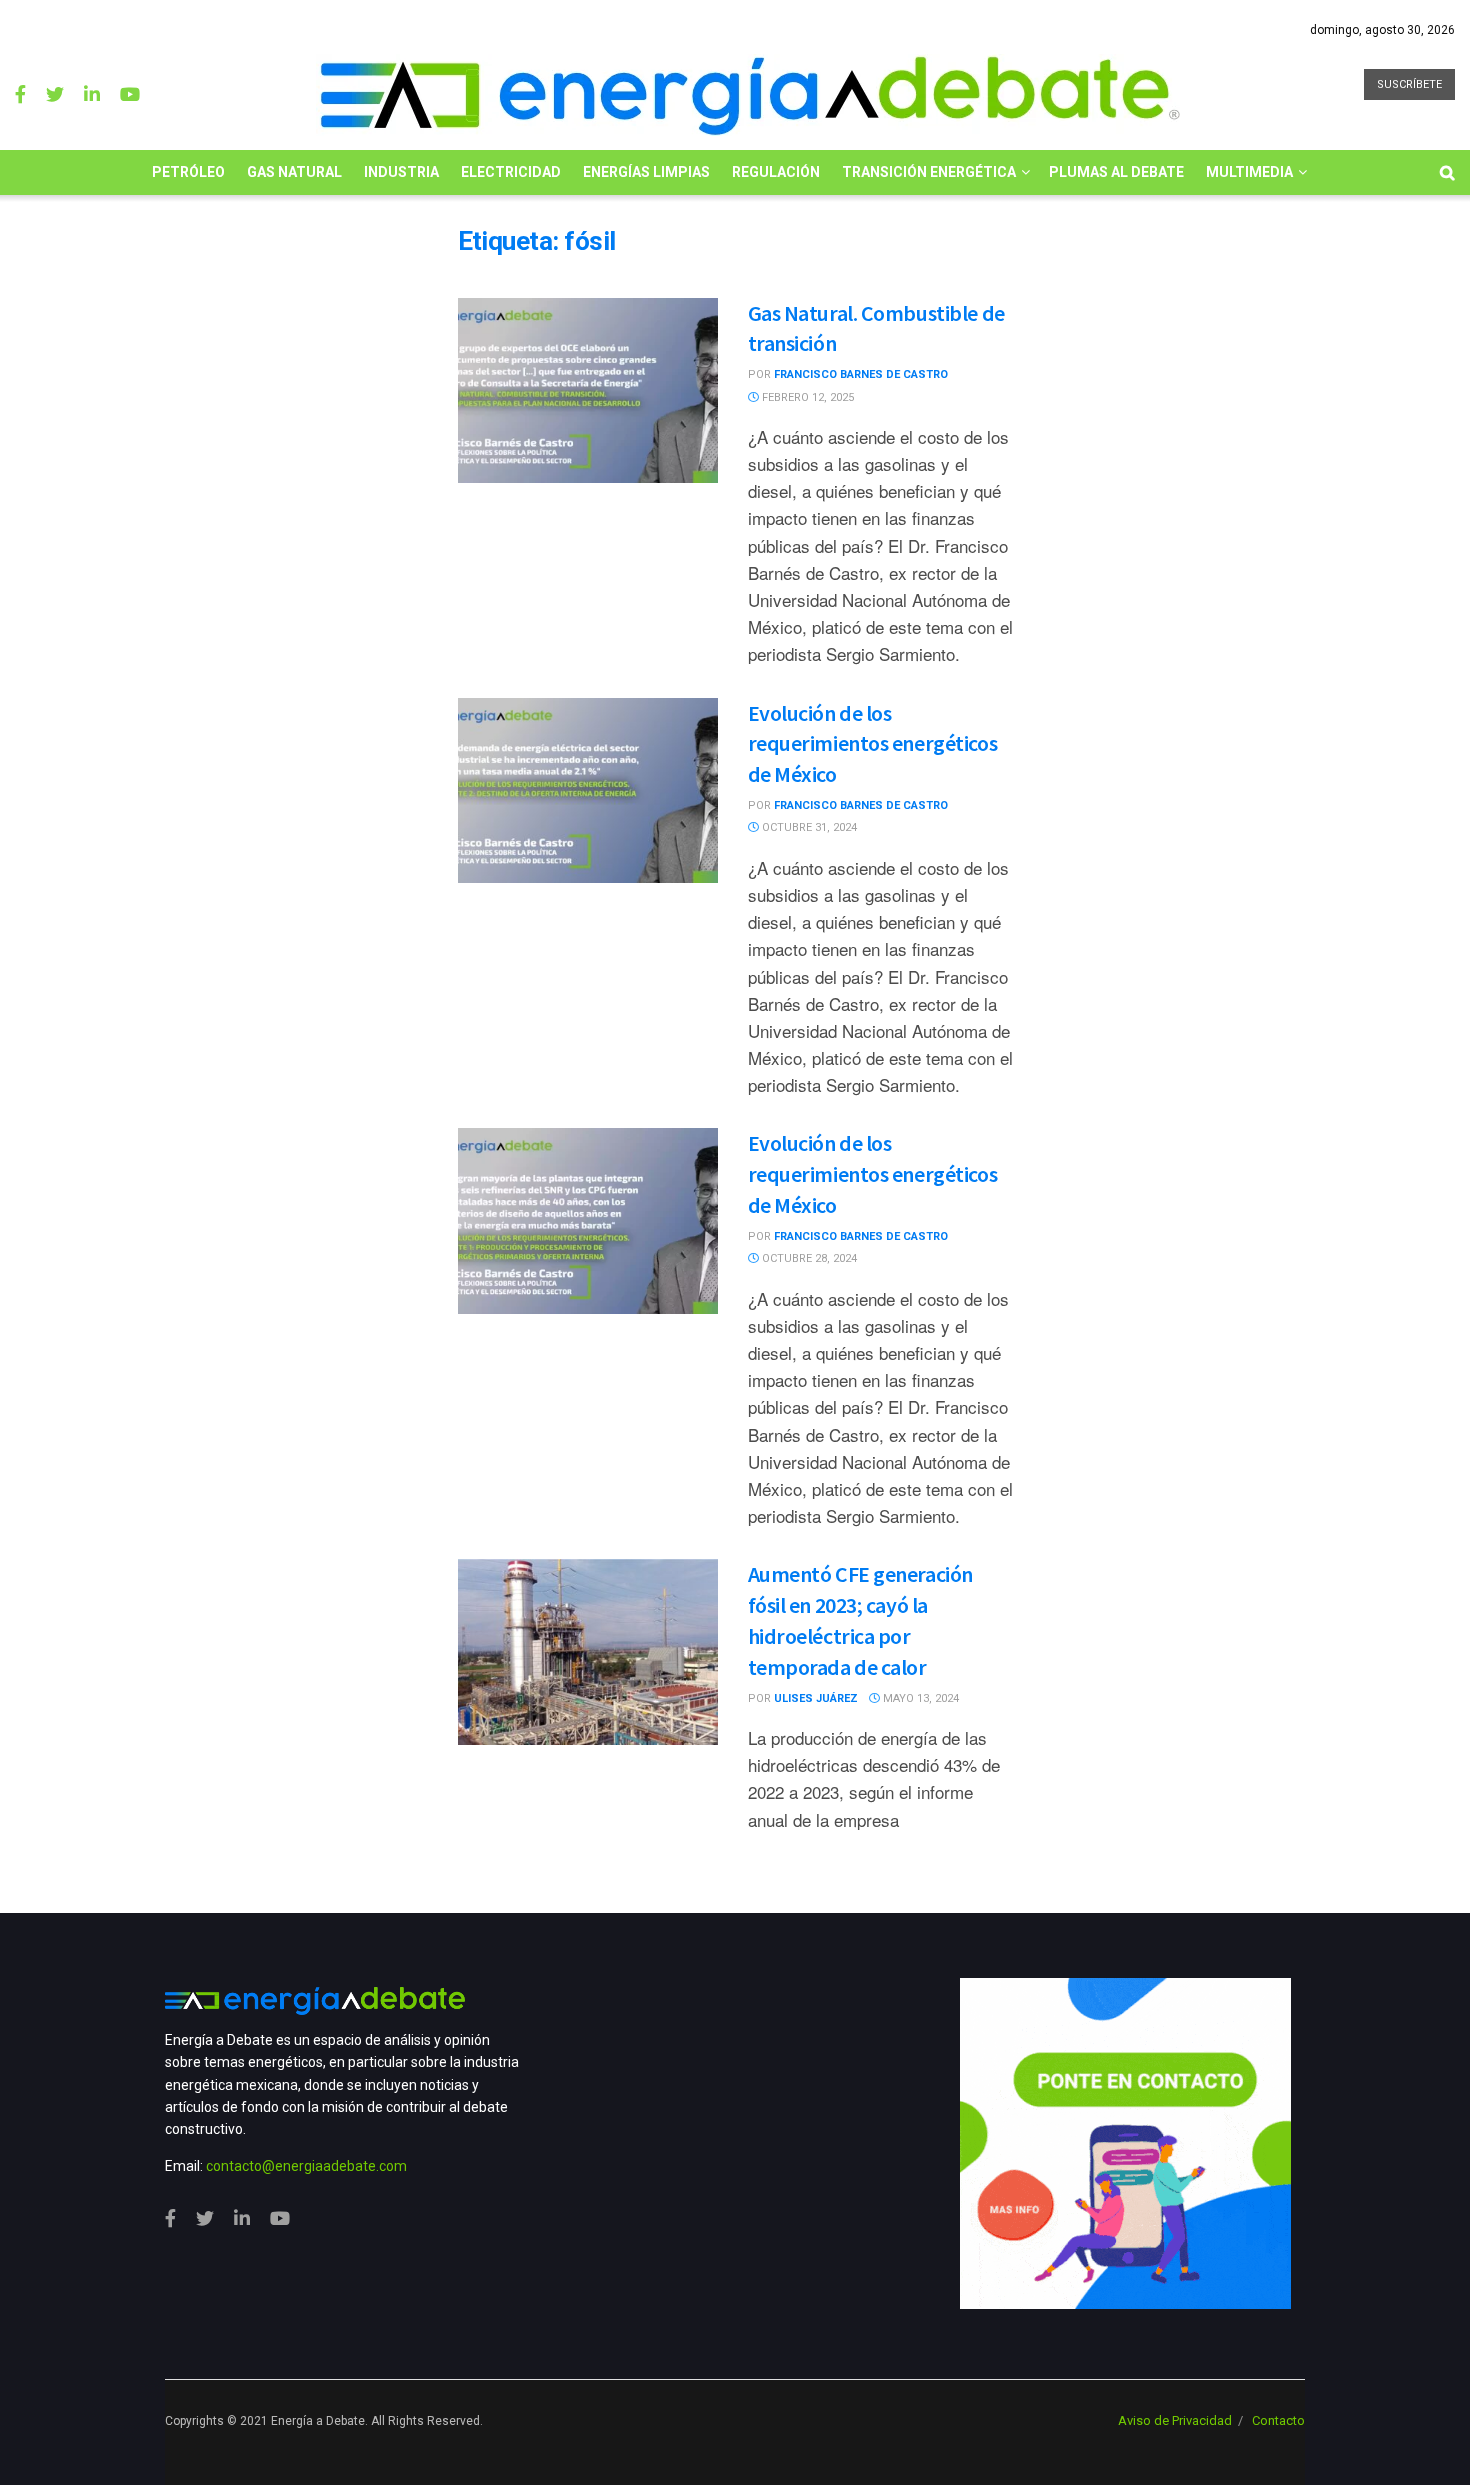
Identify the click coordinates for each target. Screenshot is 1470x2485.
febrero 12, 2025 (806, 397)
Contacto (1278, 2420)
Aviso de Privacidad (1175, 2420)
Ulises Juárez (816, 1698)
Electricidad (511, 172)
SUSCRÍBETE (1409, 84)
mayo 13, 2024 (919, 1698)
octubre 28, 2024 (808, 1258)
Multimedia (1249, 172)
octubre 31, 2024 (808, 827)
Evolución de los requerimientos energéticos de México (873, 744)
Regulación (776, 172)
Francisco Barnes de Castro (861, 374)
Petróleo (188, 172)
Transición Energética (929, 172)
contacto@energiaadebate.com (306, 2166)
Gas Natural (294, 172)
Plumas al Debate (1116, 172)
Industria (401, 172)
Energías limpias (646, 172)
